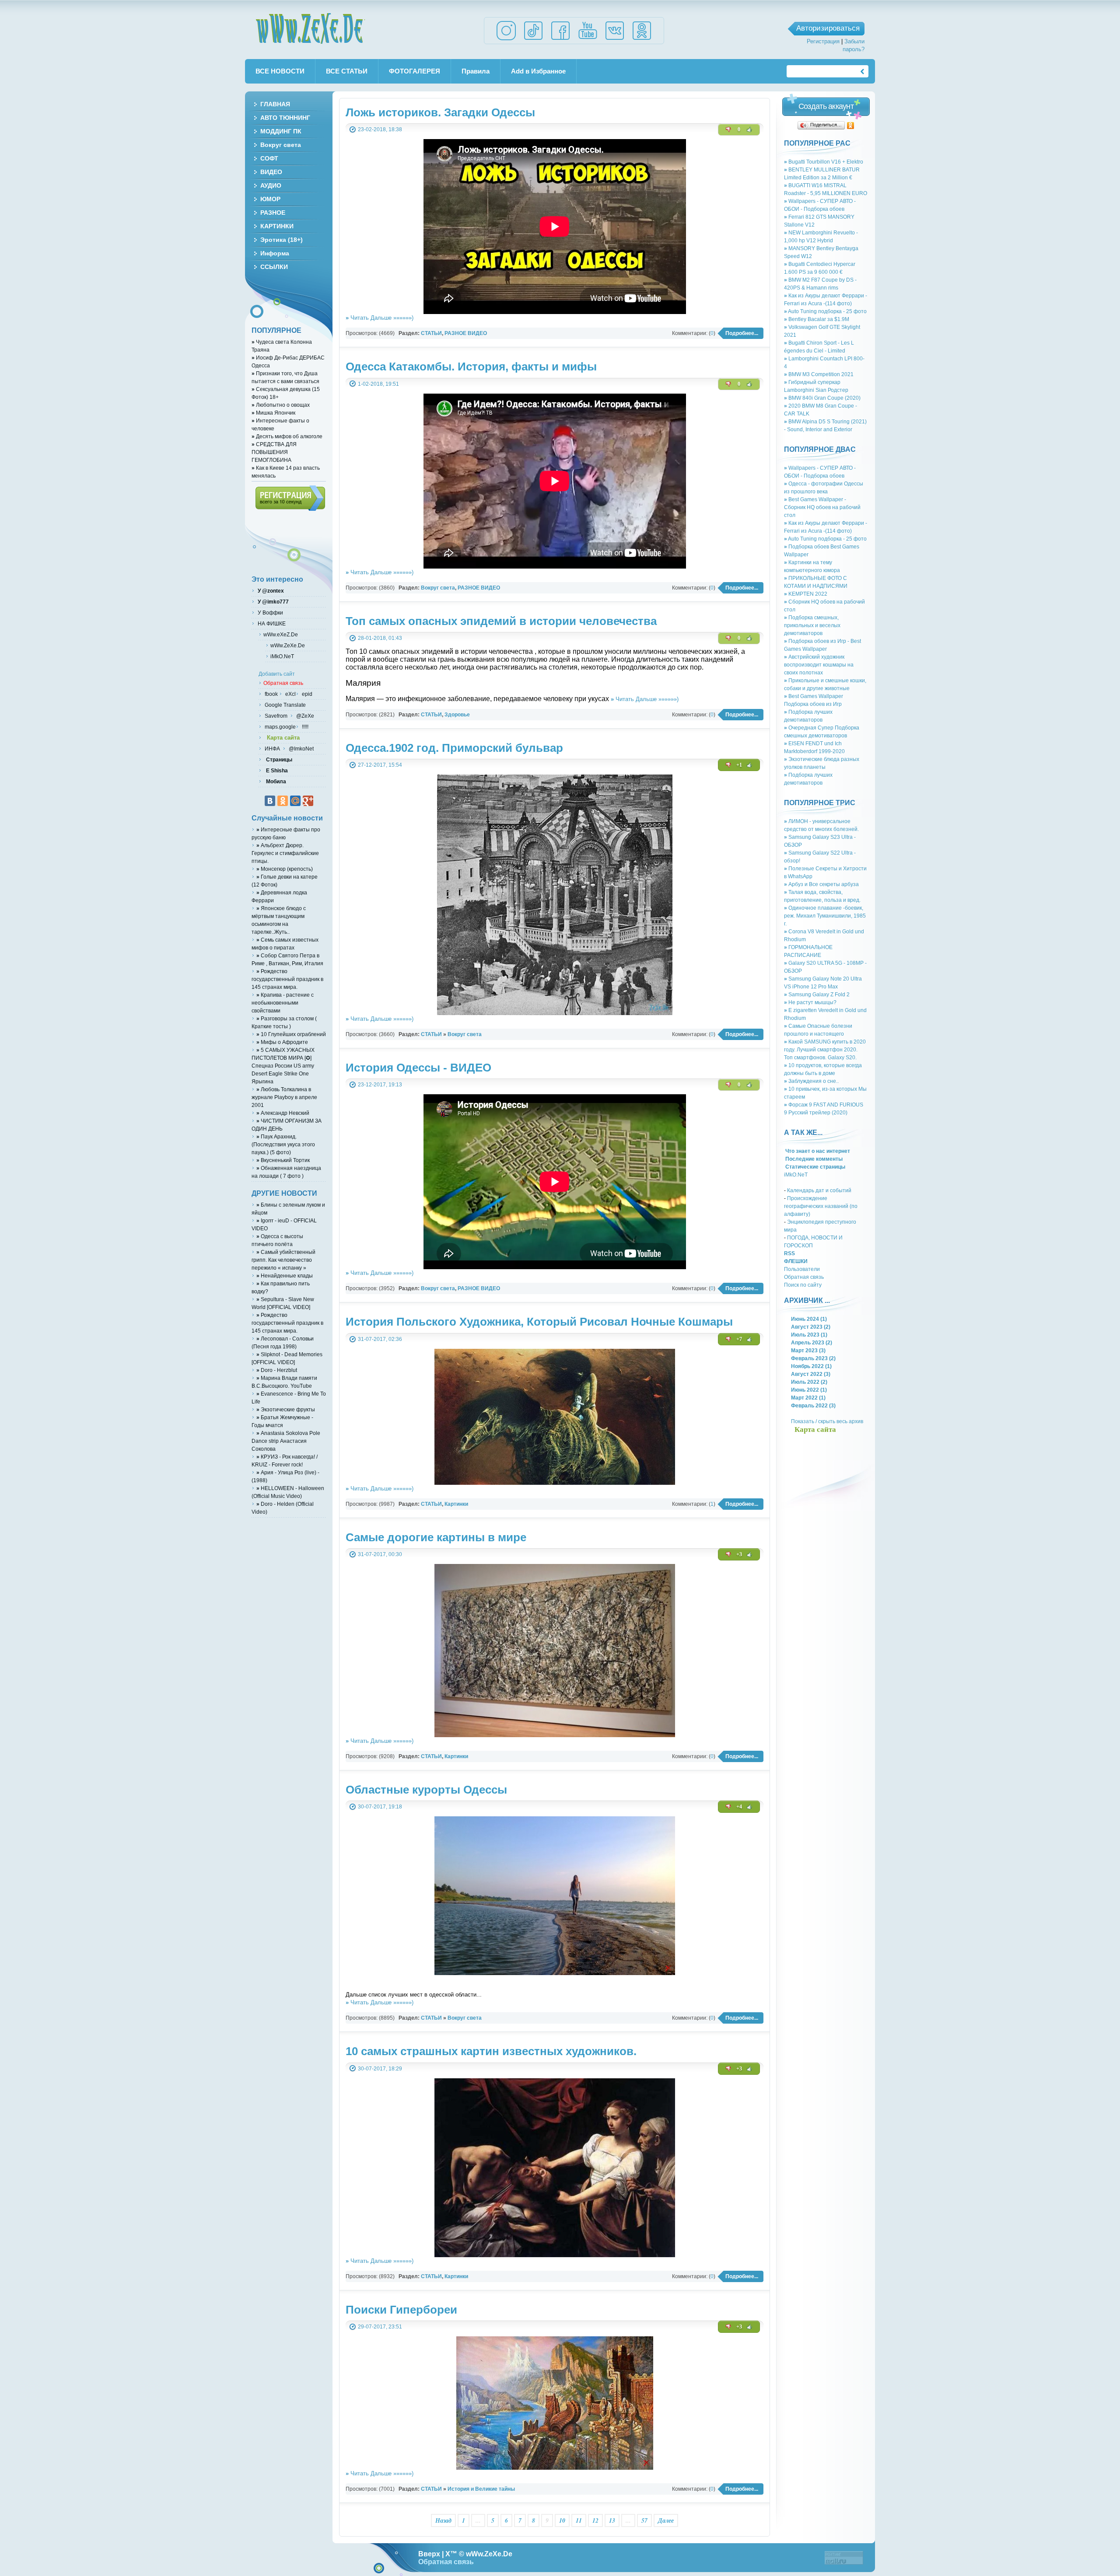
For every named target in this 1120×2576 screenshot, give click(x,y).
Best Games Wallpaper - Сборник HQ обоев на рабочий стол (822, 507)
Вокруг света (438, 588)
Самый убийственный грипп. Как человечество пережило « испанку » (283, 1260)
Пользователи (802, 1269)
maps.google (280, 727)
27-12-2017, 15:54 (380, 765)
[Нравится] (749, 129)
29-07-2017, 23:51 (380, 2326)
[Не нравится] (728, 129)
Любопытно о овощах (281, 405)
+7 (739, 1339)
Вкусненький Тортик (283, 1160)
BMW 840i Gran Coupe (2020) (822, 398)
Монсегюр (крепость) (285, 869)
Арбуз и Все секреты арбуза (821, 884)
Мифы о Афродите (282, 1042)
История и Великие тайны (481, 2489)
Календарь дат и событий (819, 1190)
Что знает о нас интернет (817, 1151)
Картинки (456, 1504)
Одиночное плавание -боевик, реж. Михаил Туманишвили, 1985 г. (825, 916)
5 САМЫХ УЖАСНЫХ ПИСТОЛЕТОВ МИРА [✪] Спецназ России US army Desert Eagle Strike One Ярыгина (283, 1066)
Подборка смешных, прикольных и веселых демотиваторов (812, 625)
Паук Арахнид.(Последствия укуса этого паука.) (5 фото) (283, 1144)
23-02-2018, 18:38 (380, 129)
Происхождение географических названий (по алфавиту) (821, 1206)
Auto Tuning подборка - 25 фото (825, 311)
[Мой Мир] (295, 801)
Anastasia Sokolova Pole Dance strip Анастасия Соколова (286, 1441)
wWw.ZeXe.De (310, 28)
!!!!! (304, 727)
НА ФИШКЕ (271, 623)
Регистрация (823, 41)
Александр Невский (283, 1113)
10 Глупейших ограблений (291, 1034)
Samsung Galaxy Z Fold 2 (817, 994)
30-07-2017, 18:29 (380, 2068)
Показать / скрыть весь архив (827, 1421)
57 (644, 2520)
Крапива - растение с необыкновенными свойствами (283, 1003)
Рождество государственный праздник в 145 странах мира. (287, 979)
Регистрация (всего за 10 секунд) (290, 498)
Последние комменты (813, 1159)
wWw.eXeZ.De (281, 634)
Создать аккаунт (826, 106)
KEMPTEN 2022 (806, 594)
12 (595, 2520)
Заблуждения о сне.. (811, 1081)
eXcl (290, 694)
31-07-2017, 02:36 (380, 1339)
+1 (739, 765)
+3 (739, 1554)
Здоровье (457, 714)
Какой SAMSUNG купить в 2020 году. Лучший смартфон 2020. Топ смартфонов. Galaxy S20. (825, 1049)
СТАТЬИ (431, 333)
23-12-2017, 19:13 (380, 1084)
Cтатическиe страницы (815, 1167)
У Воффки (270, 613)
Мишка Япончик (273, 413)
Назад (443, 2520)
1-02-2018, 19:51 (378, 384)
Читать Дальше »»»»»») (380, 318)
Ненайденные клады (285, 1276)
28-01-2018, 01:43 (380, 638)
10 (562, 2520)
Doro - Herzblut (277, 1370)
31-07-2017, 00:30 (380, 1554)
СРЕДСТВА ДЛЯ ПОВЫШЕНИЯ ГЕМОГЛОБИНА (274, 452)
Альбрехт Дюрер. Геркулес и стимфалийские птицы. (285, 853)
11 (579, 2520)
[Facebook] (560, 40)
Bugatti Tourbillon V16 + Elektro (824, 162)
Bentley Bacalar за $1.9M (817, 319)
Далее (666, 2520)
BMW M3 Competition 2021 (819, 374)
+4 (739, 1807)
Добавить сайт (277, 674)
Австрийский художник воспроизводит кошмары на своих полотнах (819, 665)
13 (612, 2520)
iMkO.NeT (796, 1175)
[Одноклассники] (851, 126)
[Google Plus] (308, 801)
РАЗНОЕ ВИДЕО (466, 333)
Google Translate (285, 705)
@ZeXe (304, 716)
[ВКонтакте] (270, 801)
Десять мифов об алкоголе (287, 436)
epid (306, 694)
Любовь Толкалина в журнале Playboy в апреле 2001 (284, 1097)
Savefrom (277, 716)
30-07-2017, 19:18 (380, 1806)
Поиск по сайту (803, 1285)
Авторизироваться (828, 28)
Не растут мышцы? (810, 1002)
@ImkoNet (301, 749)
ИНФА (273, 749)
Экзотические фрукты (286, 1409)
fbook (271, 694)
